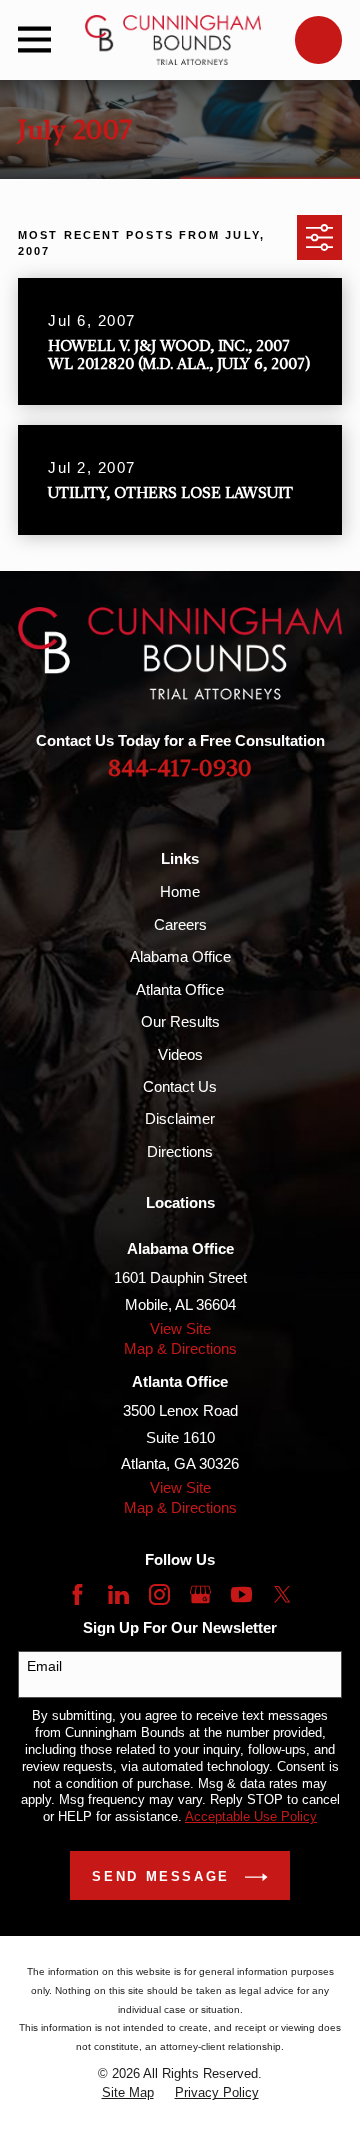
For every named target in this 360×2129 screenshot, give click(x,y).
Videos (180, 1054)
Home (180, 891)
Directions (180, 1151)
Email (44, 1666)
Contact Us (180, 1086)
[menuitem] (128, 2093)
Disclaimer (180, 1118)
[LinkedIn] (118, 1594)
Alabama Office (180, 956)
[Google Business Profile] (200, 1594)
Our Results (180, 1021)
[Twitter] (282, 1594)
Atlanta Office (180, 989)
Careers (180, 924)
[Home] (173, 40)
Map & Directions (180, 1348)
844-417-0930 (180, 769)
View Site (180, 1328)
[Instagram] (159, 1594)
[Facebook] (77, 1594)
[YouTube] (241, 1594)
